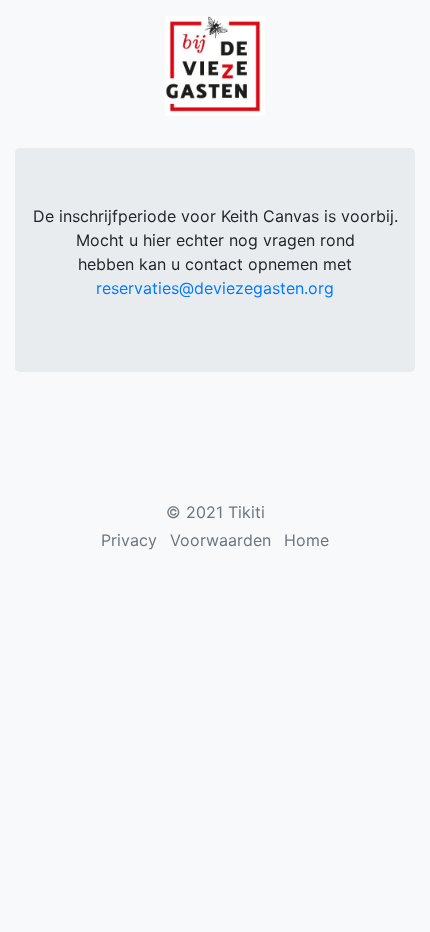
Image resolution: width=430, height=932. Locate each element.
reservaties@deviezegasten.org (215, 288)
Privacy (129, 540)
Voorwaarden (220, 540)
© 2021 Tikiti (215, 512)
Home (306, 540)
